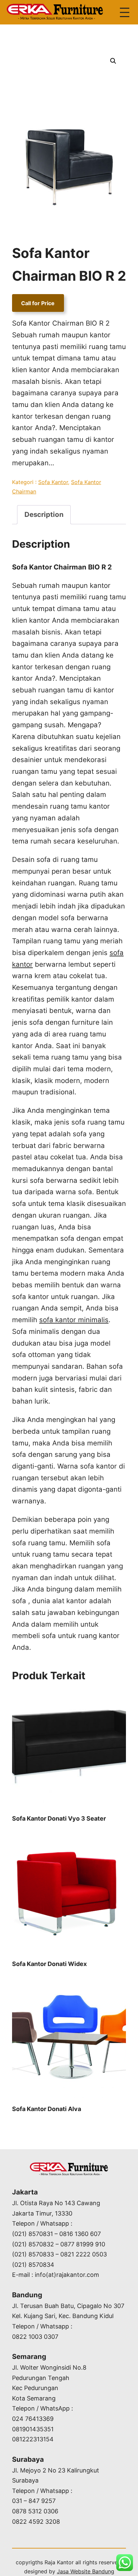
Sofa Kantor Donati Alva (47, 2109)
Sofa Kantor (53, 482)
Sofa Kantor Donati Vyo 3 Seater (59, 1818)
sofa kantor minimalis (74, 1320)
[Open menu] (125, 12)
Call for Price (38, 303)
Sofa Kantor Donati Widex (49, 1964)
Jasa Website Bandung (86, 2571)
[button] (113, 61)
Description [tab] (44, 514)
